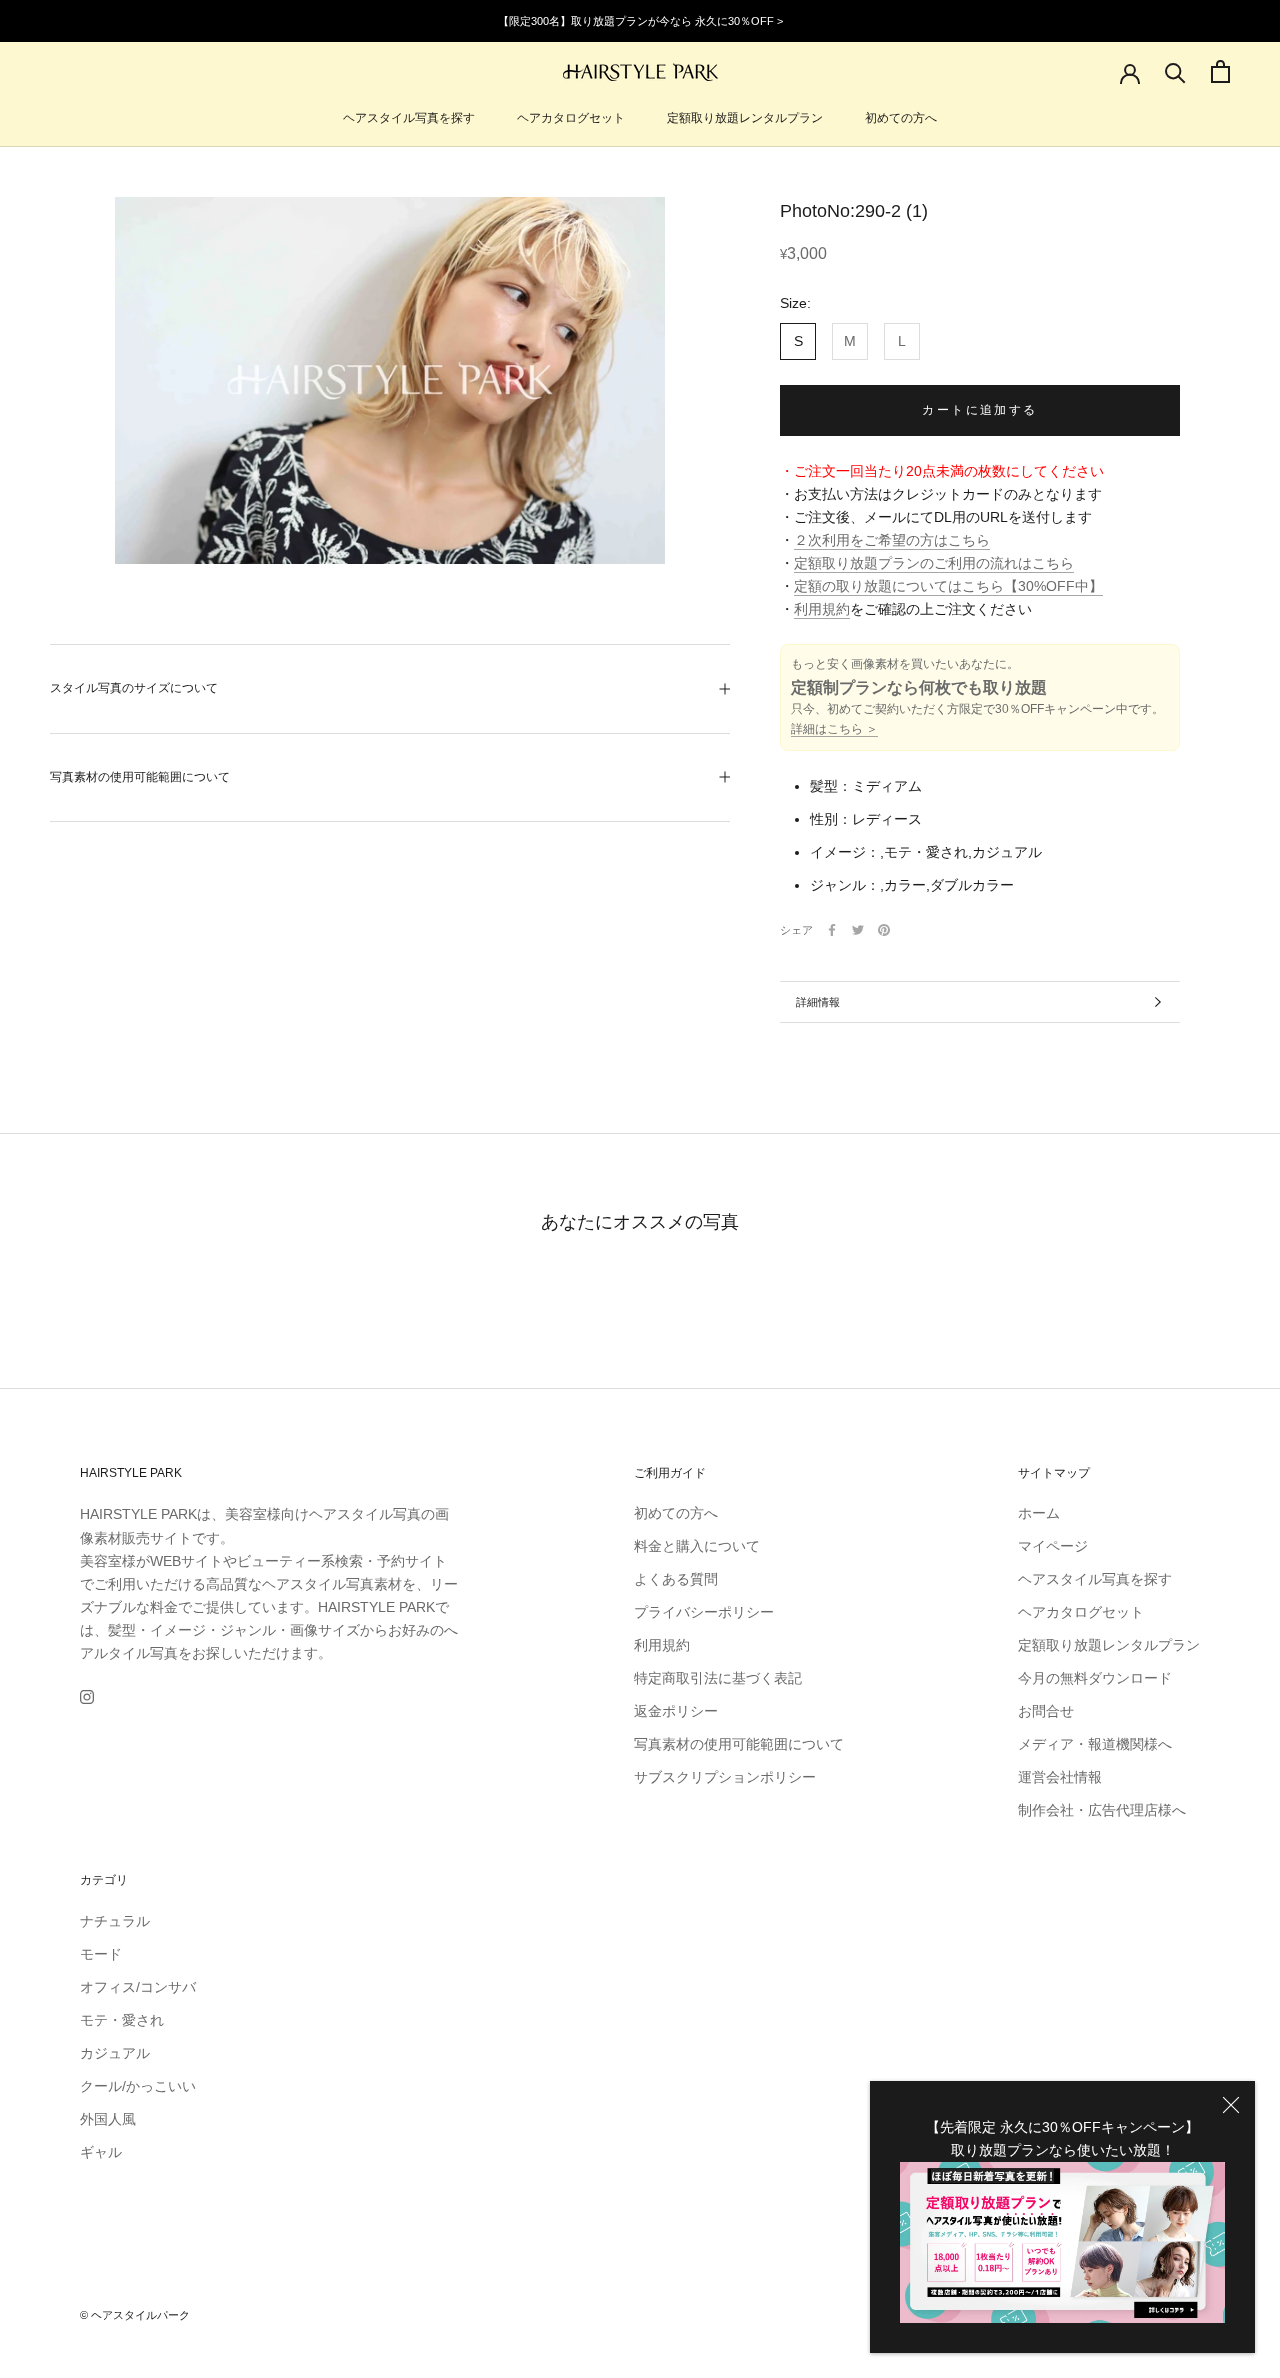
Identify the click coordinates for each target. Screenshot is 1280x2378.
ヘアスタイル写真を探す (409, 118)
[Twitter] (858, 930)
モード (101, 1954)
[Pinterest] (884, 930)
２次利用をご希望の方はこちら (892, 541)
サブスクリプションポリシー (725, 1777)
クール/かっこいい (138, 2086)
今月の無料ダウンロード (1095, 1678)
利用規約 (822, 610)
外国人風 (108, 2119)
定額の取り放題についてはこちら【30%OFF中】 (948, 587)
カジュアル (115, 2053)
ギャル (101, 2152)
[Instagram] (87, 1696)
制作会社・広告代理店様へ (1102, 1810)
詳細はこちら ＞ (834, 730)
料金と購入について (697, 1546)
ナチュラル (115, 1921)
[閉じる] (1231, 2105)
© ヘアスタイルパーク (135, 2315)
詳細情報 (818, 1002)
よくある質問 (676, 1579)
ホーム (1039, 1513)
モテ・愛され (122, 2020)
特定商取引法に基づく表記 (718, 1678)
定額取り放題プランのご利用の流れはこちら (934, 564)
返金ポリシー (676, 1711)
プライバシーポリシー (704, 1612)
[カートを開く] (1220, 71)
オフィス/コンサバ (138, 1987)
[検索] (1175, 71)
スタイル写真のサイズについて (134, 688)
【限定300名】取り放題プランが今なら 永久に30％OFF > (640, 21)
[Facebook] (832, 930)
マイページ (1053, 1546)
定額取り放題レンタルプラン (745, 118)
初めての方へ (901, 118)
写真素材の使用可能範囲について (140, 777)
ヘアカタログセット (571, 118)
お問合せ (1046, 1711)
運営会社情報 (1060, 1777)
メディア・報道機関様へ (1095, 1744)
